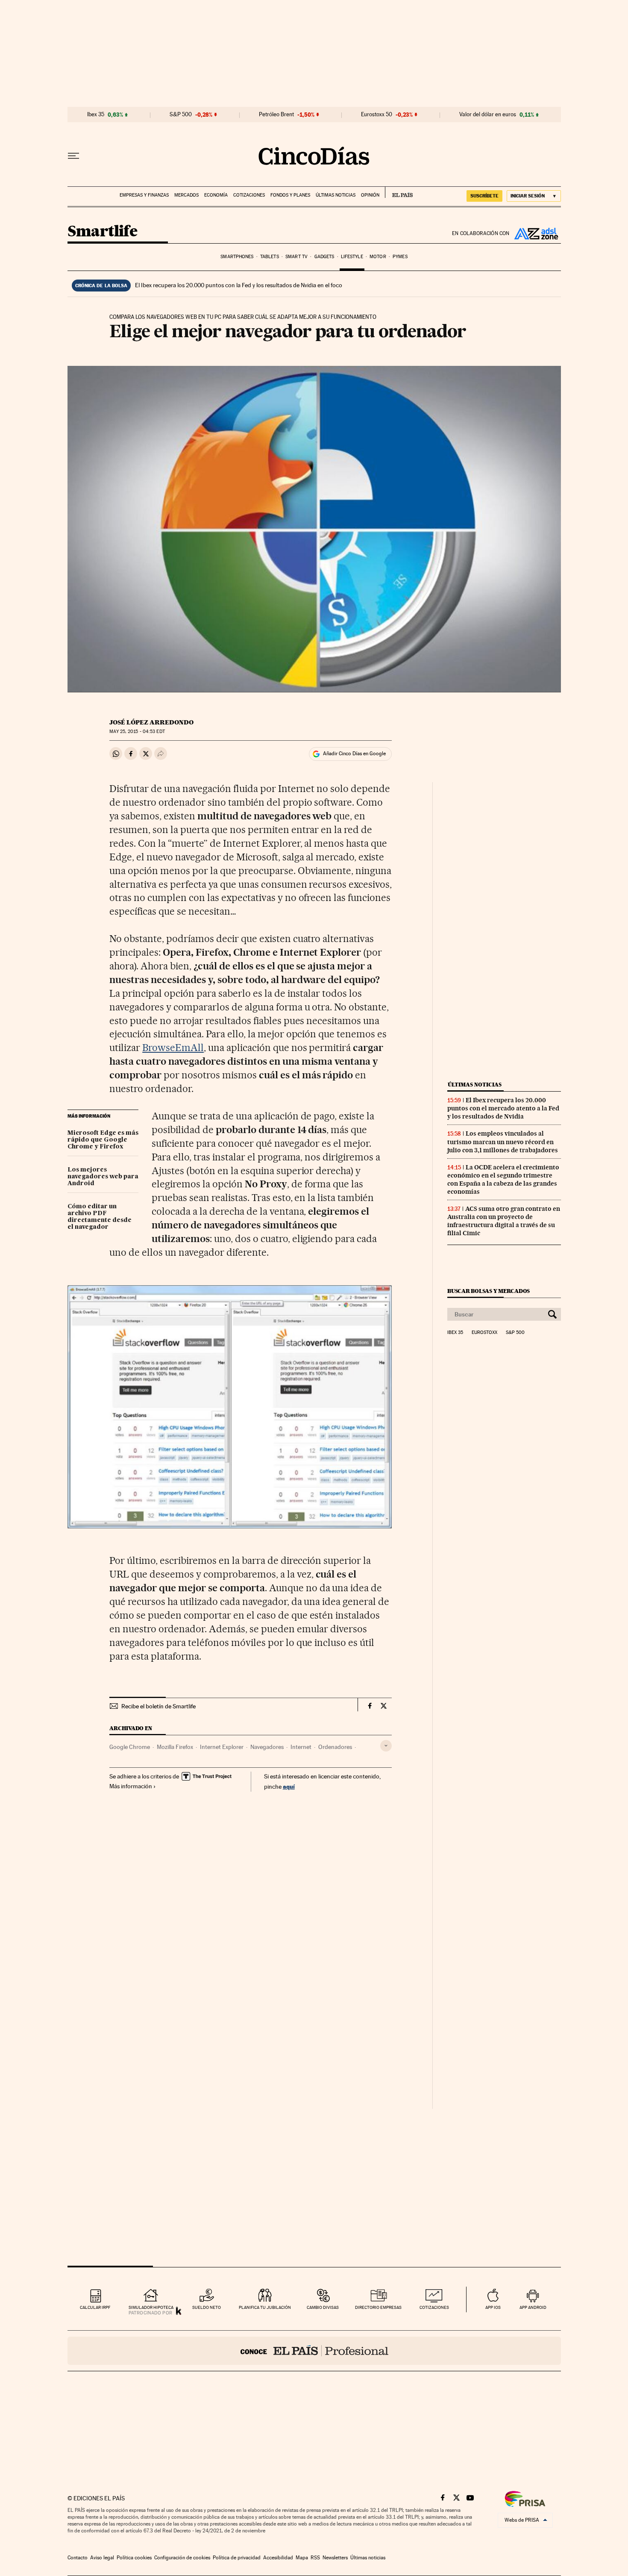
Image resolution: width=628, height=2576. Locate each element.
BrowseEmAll (173, 1048)
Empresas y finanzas (144, 195)
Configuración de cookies (182, 2558)
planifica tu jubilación (265, 2307)
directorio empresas (378, 2307)
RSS (315, 2558)
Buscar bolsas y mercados (489, 1291)
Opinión (370, 195)
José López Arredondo (151, 722)
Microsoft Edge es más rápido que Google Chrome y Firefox (103, 1140)
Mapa (302, 2558)
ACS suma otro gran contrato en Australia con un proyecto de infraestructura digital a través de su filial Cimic (504, 1221)
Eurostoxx (484, 1333)
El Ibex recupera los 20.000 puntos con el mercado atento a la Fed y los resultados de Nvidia (503, 1108)
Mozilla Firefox (175, 1747)
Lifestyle (352, 257)
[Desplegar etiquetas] (386, 1746)
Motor (378, 257)
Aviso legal (102, 2558)
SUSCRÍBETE (484, 196)
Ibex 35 (96, 115)
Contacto (78, 2558)
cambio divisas (323, 2307)
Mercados (186, 195)
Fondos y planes (290, 195)
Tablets (270, 257)
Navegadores (267, 1747)
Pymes (400, 257)
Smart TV (296, 257)
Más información (131, 1786)
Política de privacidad (237, 2558)
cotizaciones (434, 2307)
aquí (289, 1786)
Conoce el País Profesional (314, 2351)
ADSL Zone (535, 233)
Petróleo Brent (276, 115)
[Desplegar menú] (73, 156)
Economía (216, 195)
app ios (493, 2307)
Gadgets (324, 257)
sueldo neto (207, 2307)
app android (533, 2307)
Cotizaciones (249, 195)
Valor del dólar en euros (488, 115)
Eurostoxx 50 (377, 115)
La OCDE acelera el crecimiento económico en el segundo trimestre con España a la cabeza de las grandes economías (503, 1179)
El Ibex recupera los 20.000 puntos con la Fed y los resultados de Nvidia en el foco (239, 285)
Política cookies (134, 2558)
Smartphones (237, 257)
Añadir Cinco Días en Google (354, 754)
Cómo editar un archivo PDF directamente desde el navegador (100, 1217)
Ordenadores (335, 1747)
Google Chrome (130, 1747)
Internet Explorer (222, 1747)
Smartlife (103, 232)
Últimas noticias (336, 195)
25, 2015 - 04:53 (137, 732)
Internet (301, 1747)
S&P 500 (181, 115)
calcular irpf (95, 2307)
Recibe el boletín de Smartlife (158, 1706)
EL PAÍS (399, 192)
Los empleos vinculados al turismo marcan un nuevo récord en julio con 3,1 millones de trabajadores (503, 1142)
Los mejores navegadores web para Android (103, 1177)
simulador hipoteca (151, 2307)
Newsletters (335, 2558)
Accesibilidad (278, 2558)
